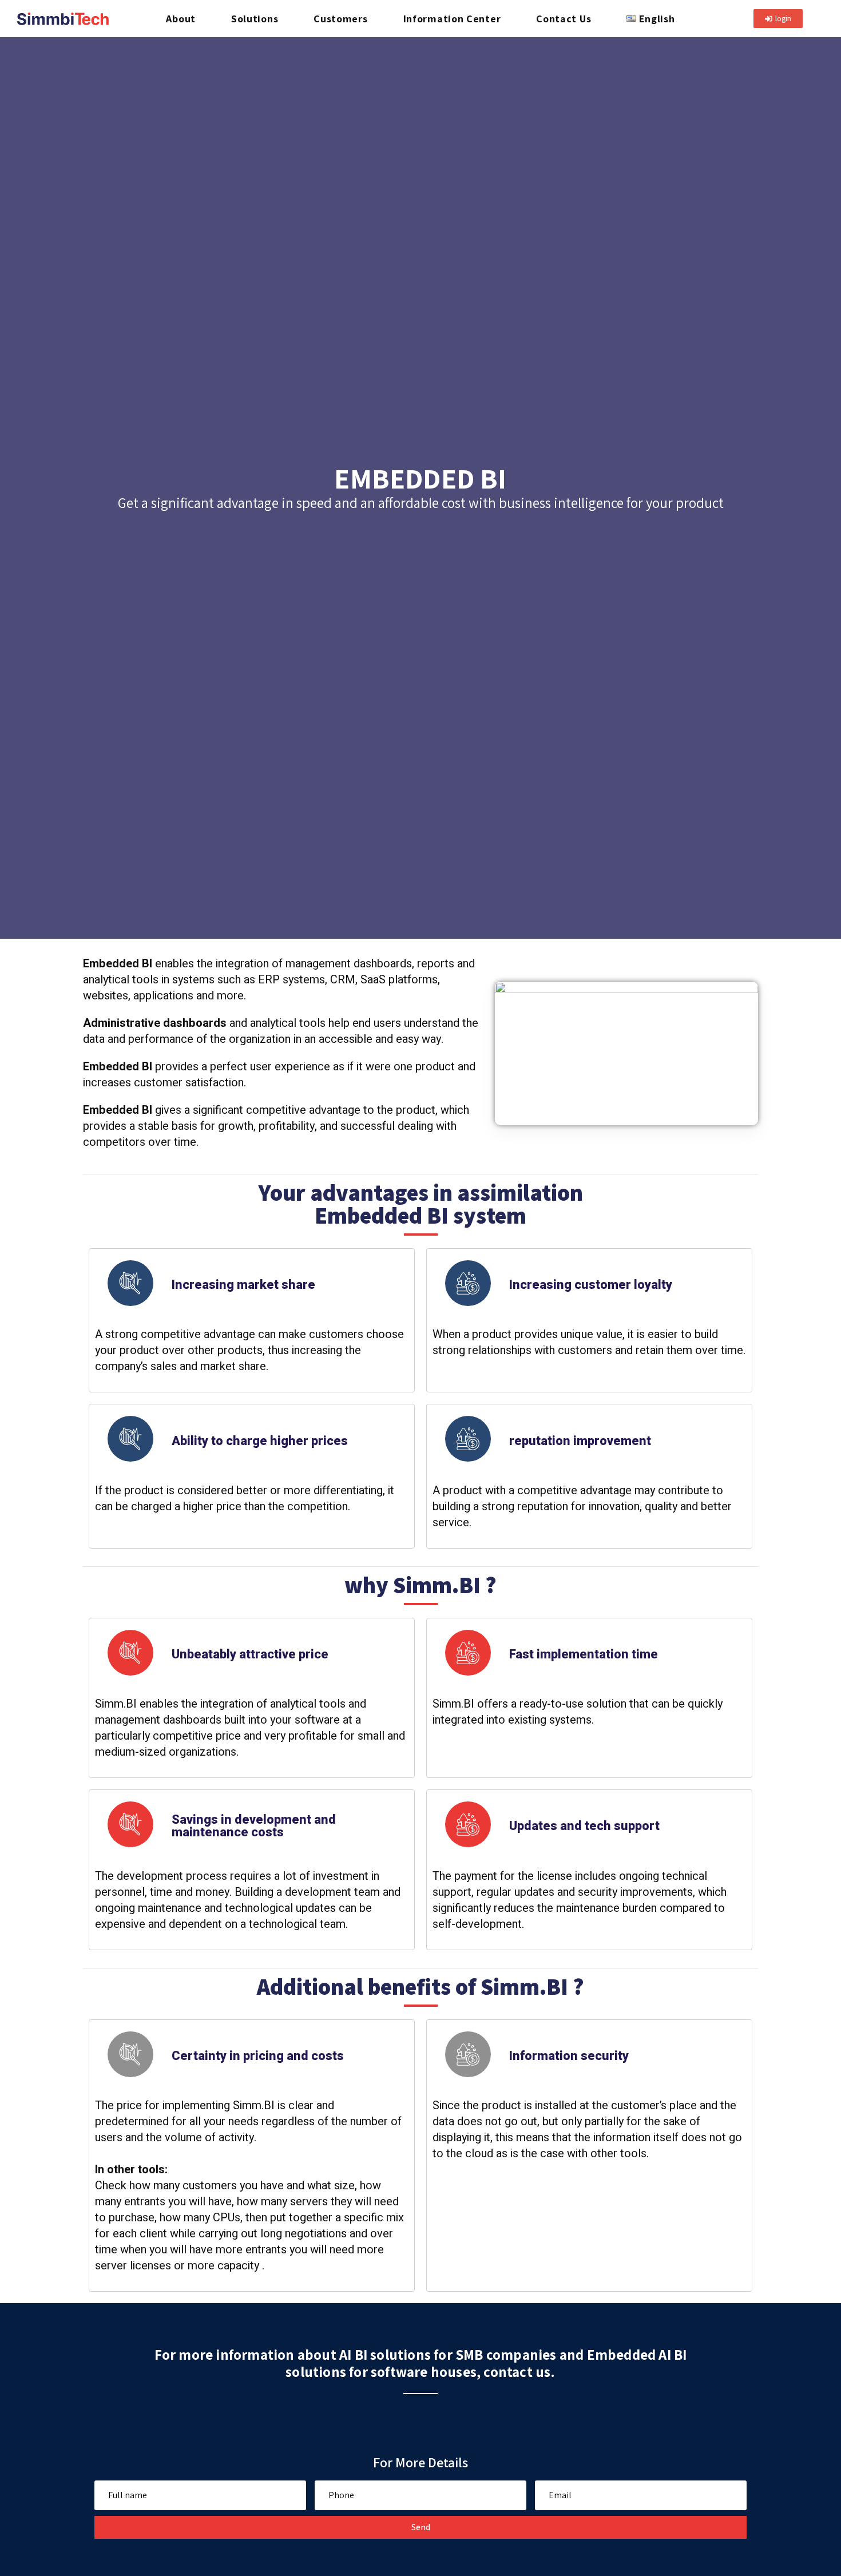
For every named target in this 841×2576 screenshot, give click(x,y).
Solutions (255, 19)
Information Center (452, 19)
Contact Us (564, 19)
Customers (340, 19)
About (181, 19)
